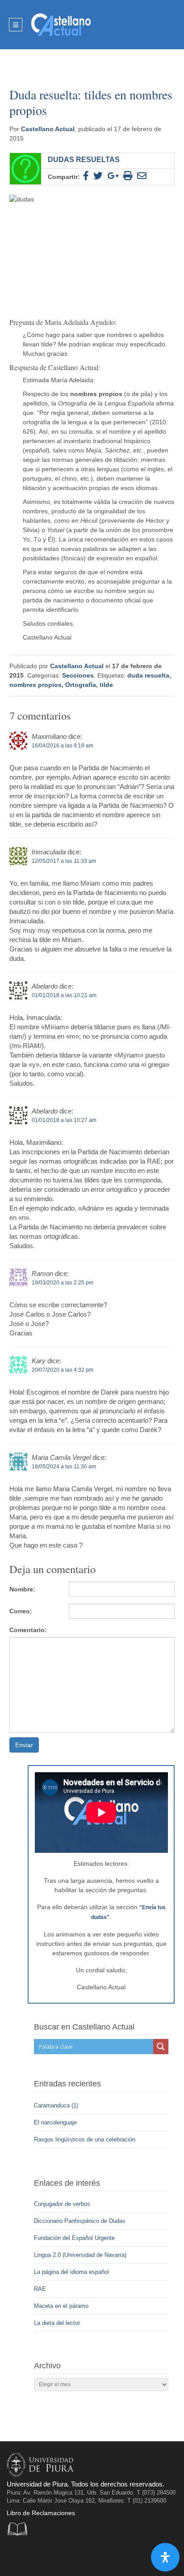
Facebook (16, 2556)
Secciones (78, 675)
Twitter (34, 2556)
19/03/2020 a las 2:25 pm (63, 1283)
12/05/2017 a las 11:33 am (64, 861)
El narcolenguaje (56, 2122)
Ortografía (81, 685)
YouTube (52, 2556)
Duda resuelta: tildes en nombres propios (91, 102)
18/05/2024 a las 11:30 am (64, 1467)
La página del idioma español (71, 2272)
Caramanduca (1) (57, 2105)
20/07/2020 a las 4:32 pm (63, 1370)
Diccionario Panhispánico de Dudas (80, 2221)
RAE (40, 2289)
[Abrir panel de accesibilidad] (165, 2557)
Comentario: (28, 1630)
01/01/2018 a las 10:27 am (64, 1120)
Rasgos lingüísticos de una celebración (86, 2139)
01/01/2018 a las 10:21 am (64, 995)
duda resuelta (148, 675)
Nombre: (22, 1589)
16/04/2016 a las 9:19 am (63, 746)
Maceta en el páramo (61, 2306)
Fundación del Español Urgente (74, 2238)
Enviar (24, 1745)
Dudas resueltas (84, 159)
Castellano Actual (48, 129)
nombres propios (36, 685)
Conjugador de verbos (62, 2204)
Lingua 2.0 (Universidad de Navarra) (80, 2255)
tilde (106, 685)
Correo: (21, 1611)
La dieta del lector (57, 2323)
